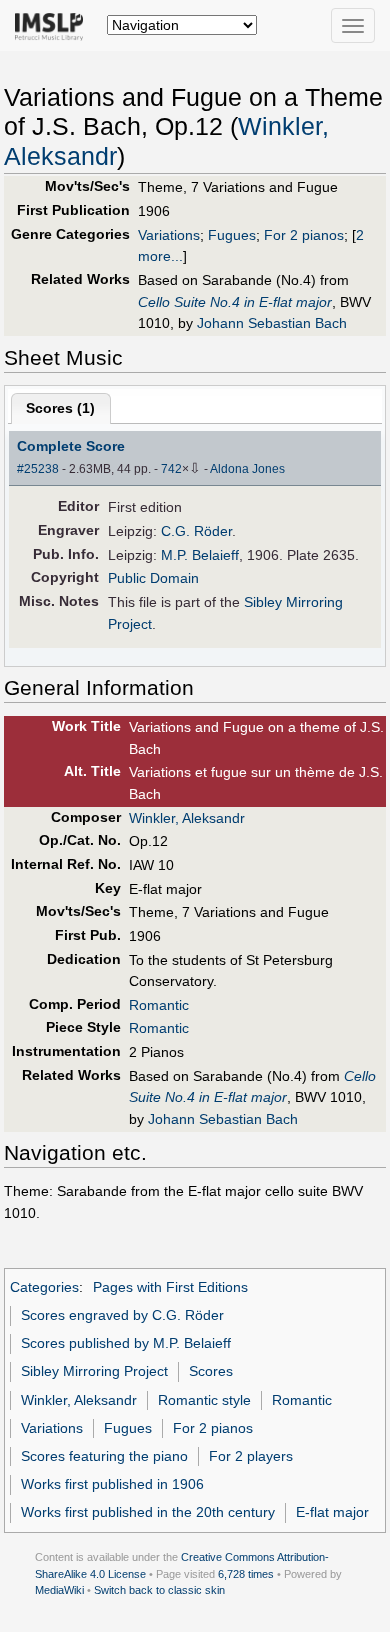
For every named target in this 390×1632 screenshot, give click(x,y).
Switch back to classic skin (159, 1590)
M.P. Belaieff (200, 555)
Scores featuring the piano (104, 1456)
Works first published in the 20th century (148, 1512)
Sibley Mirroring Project (94, 1371)
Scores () (60, 408)
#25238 (38, 469)
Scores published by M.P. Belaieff (126, 1343)
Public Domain (153, 578)
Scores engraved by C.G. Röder (122, 1315)
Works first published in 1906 (112, 1484)
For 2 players (251, 1456)
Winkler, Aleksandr (187, 818)
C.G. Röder (196, 531)
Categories (44, 1287)
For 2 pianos (304, 235)
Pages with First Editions (170, 1287)
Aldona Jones (247, 469)
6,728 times (246, 1574)
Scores (211, 1371)
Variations (169, 235)
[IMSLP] (53, 25)
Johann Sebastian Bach (272, 323)
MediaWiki (59, 1590)
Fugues (232, 235)
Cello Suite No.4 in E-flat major (235, 302)
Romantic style (204, 1400)
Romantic (159, 1005)
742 (171, 469)
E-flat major (332, 1512)
